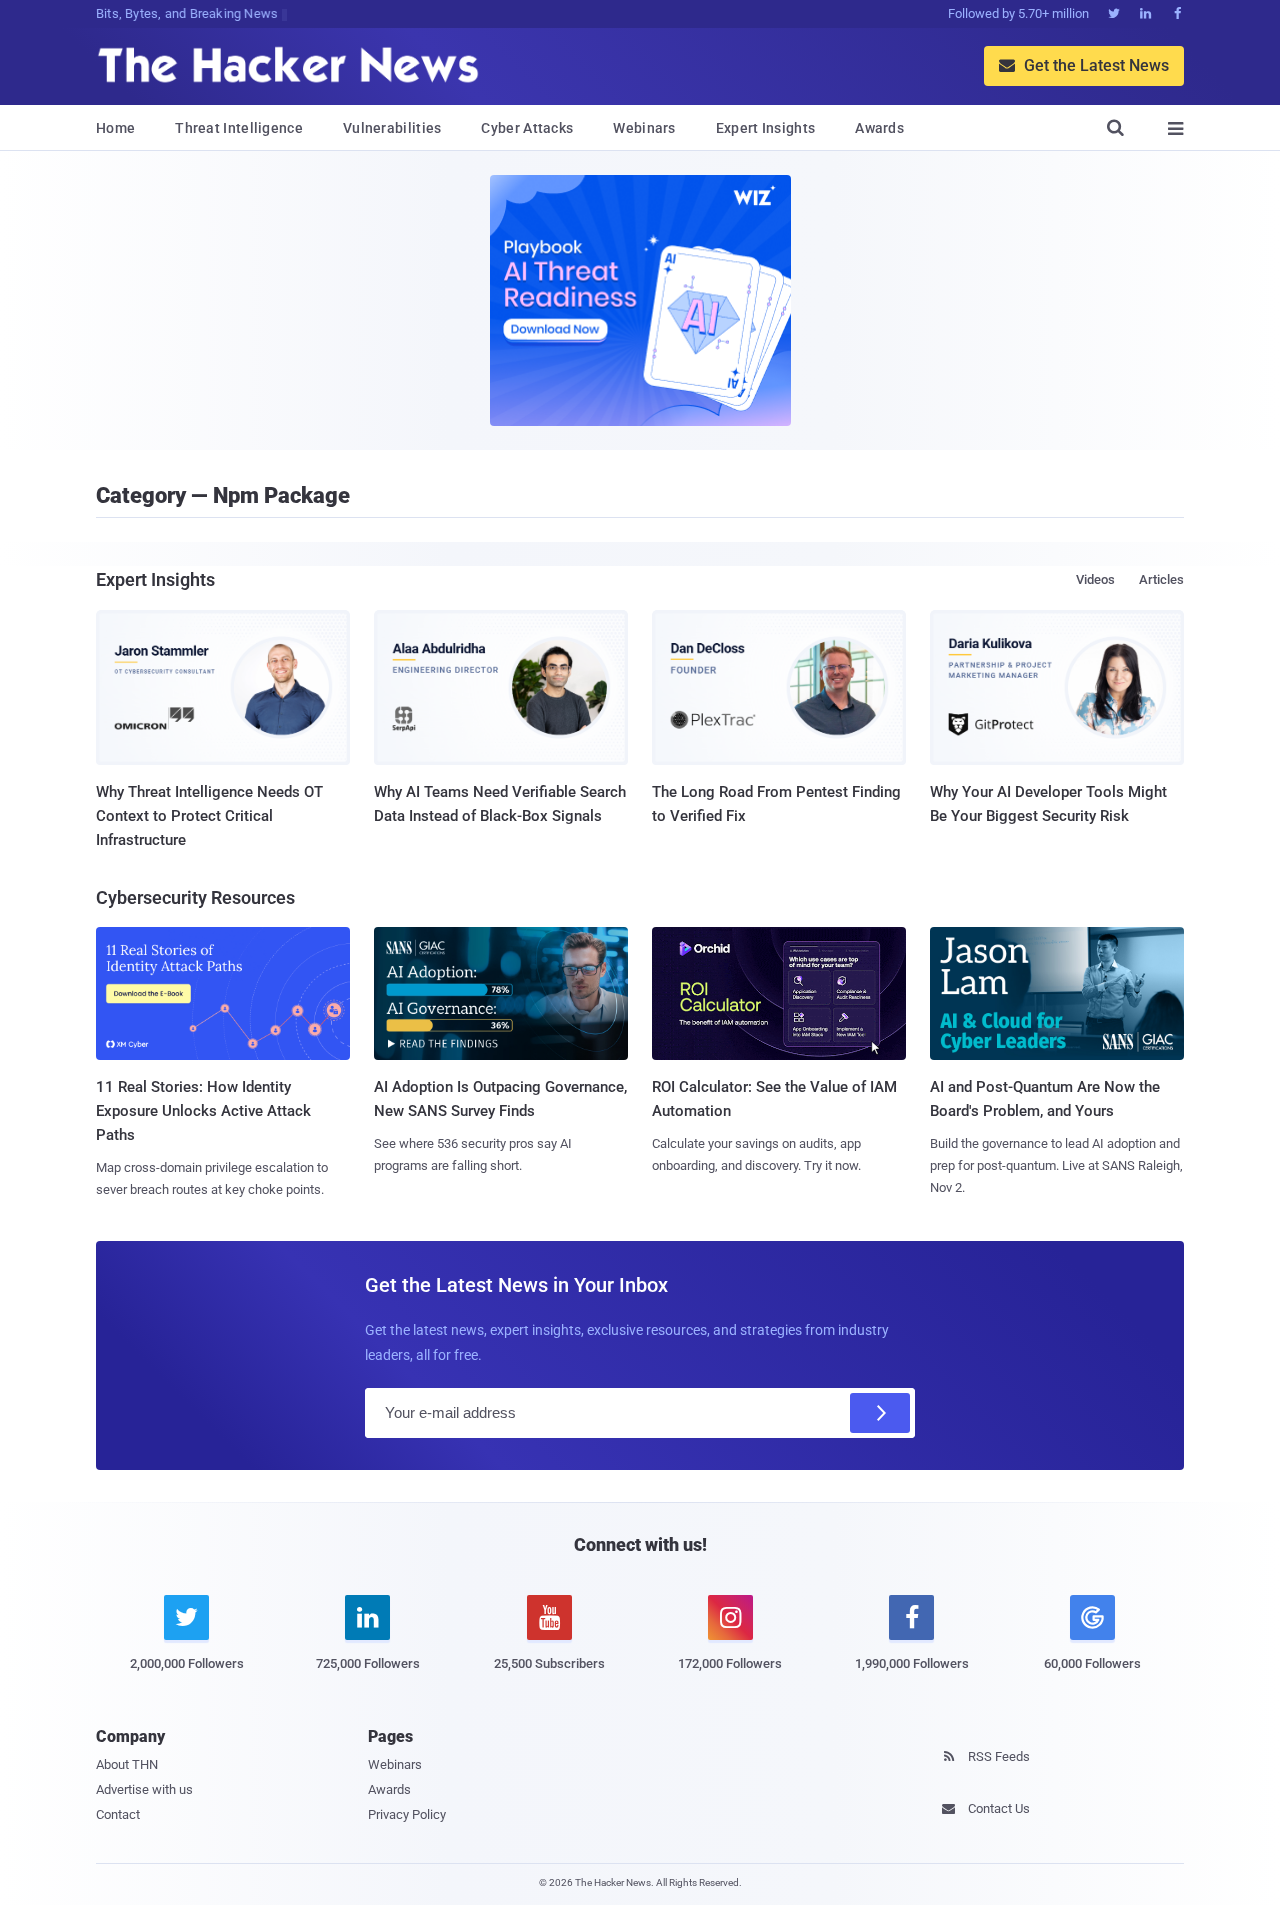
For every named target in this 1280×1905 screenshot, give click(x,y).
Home (115, 128)
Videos (1095, 579)
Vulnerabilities (392, 128)
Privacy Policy (407, 1814)
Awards (879, 128)
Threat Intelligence (239, 128)
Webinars (644, 128)
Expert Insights (766, 128)
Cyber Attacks (527, 128)
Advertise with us (144, 1789)
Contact (118, 1814)
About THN (127, 1764)
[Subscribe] (880, 1413)
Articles (1161, 579)
